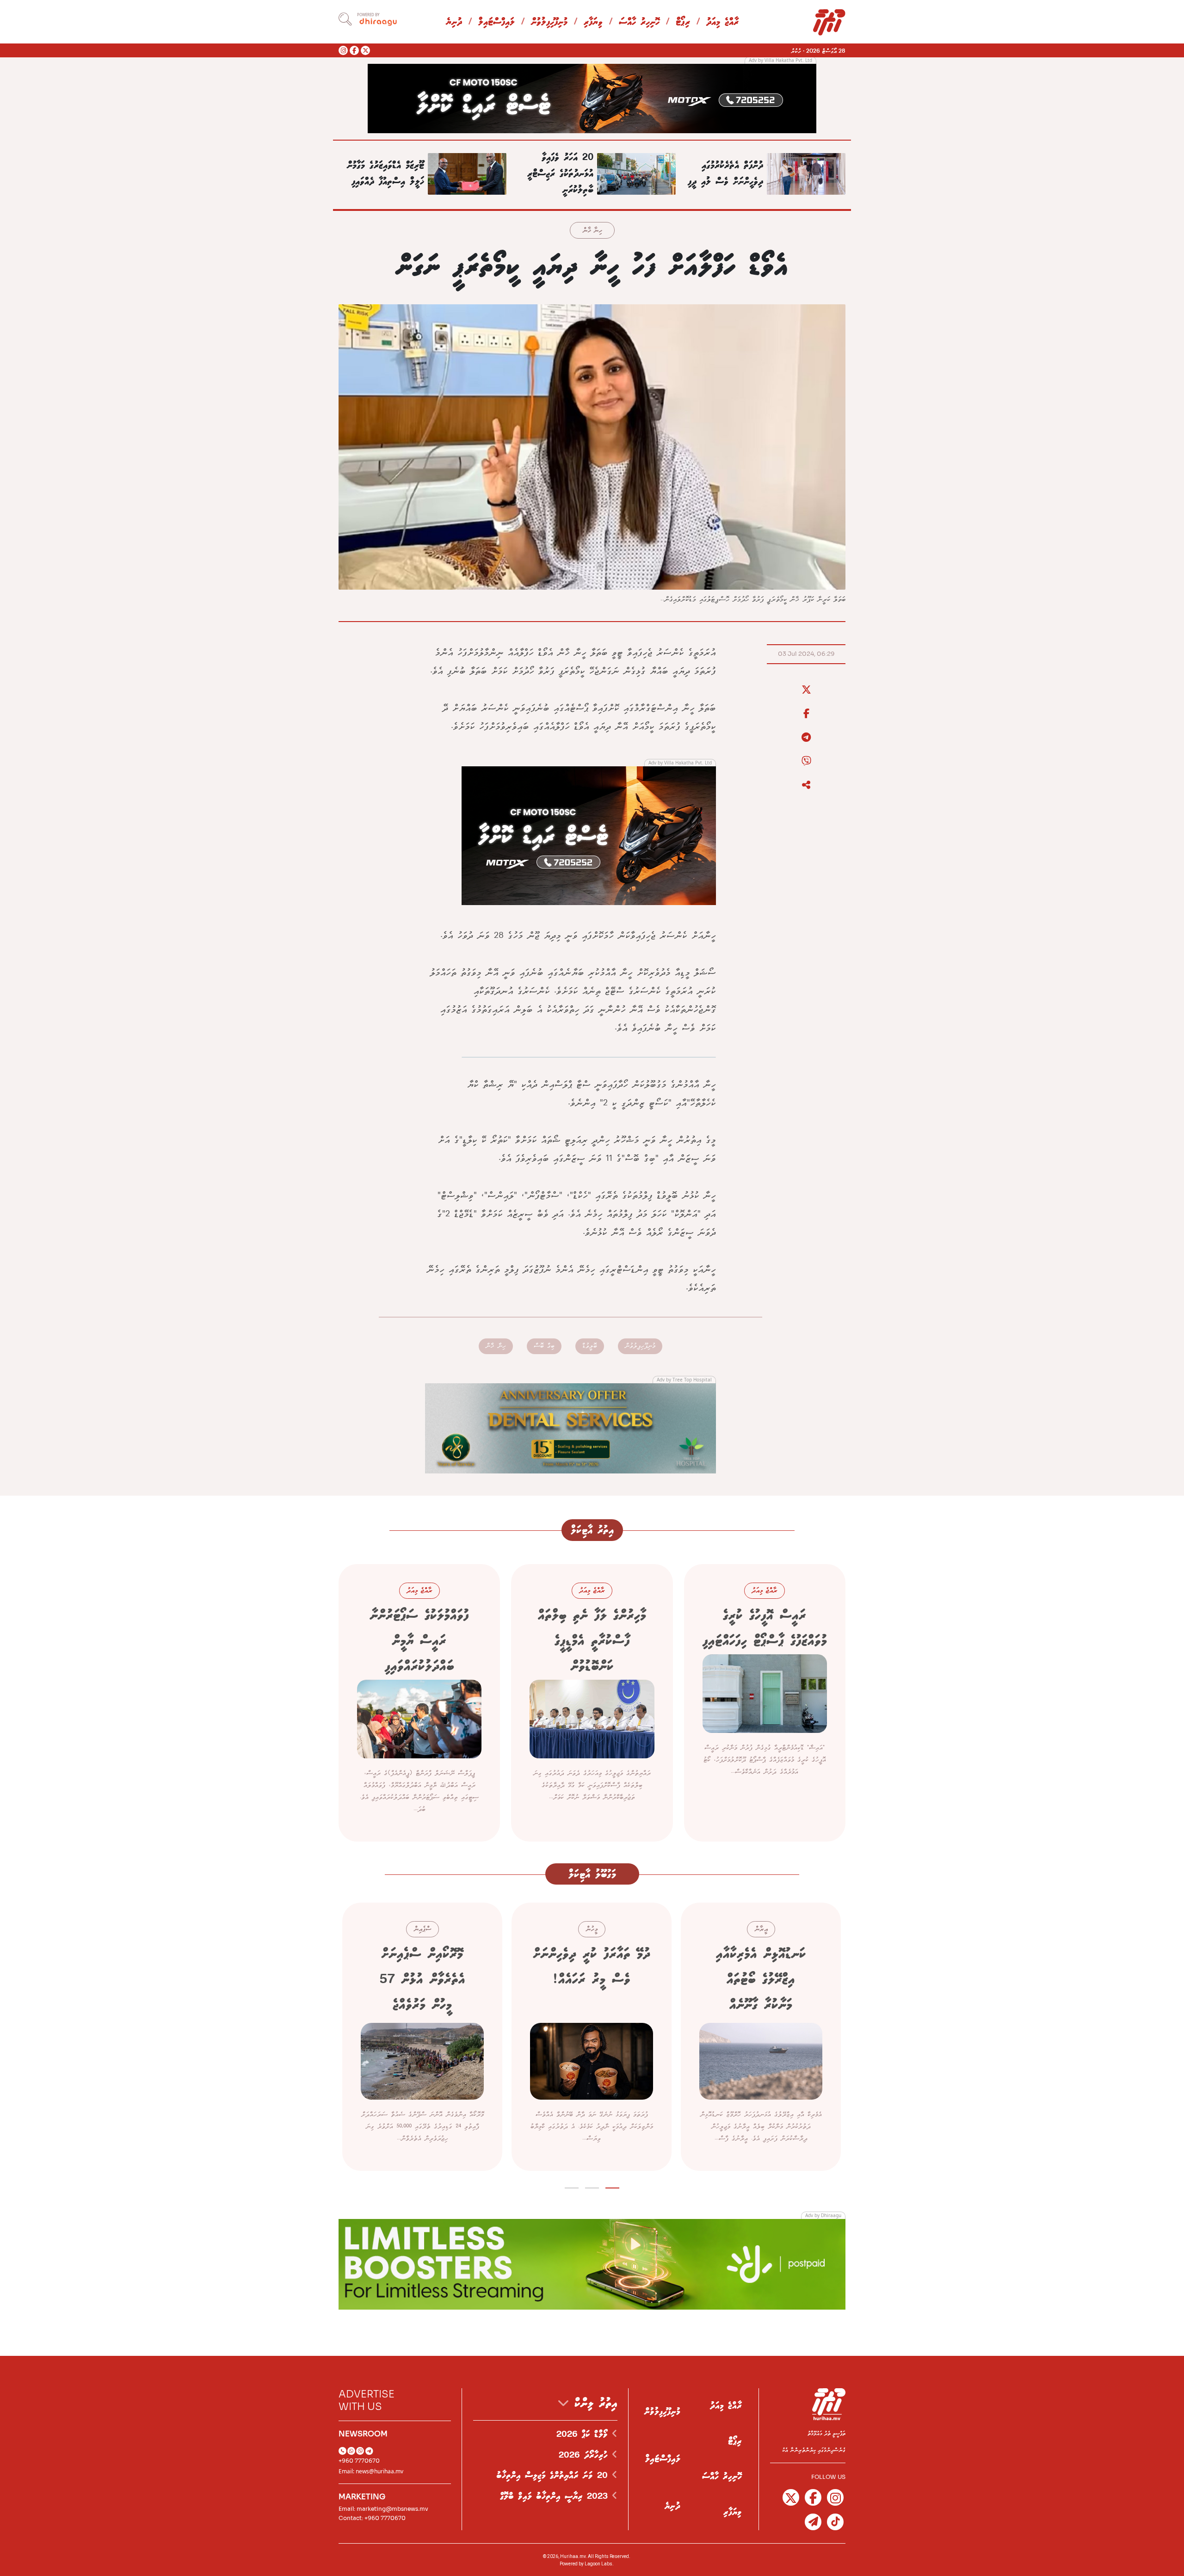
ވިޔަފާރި (593, 22)
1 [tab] (613, 2186)
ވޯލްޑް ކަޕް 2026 (584, 2434)
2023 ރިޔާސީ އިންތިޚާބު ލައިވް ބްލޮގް (556, 2496)
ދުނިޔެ (454, 22)
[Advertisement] (592, 98)
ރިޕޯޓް (683, 22)
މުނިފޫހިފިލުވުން (549, 22)
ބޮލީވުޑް (590, 1346)
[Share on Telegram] (806, 738)
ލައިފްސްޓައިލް (496, 22)
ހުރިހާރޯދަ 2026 (585, 2455)
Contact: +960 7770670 (372, 2518)
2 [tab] (592, 2186)
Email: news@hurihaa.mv (371, 2471)
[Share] (806, 785)
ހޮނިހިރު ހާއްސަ (639, 22)
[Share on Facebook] (806, 714)
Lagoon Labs (598, 2564)
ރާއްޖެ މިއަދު (722, 22)
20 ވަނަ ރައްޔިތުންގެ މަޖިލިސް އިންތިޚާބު (554, 2476)
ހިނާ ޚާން (592, 231)
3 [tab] (572, 2186)
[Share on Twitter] (806, 690)
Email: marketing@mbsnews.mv (383, 2509)
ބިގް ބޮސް (544, 1346)
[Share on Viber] (806, 761)
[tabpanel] (761, 2037)
